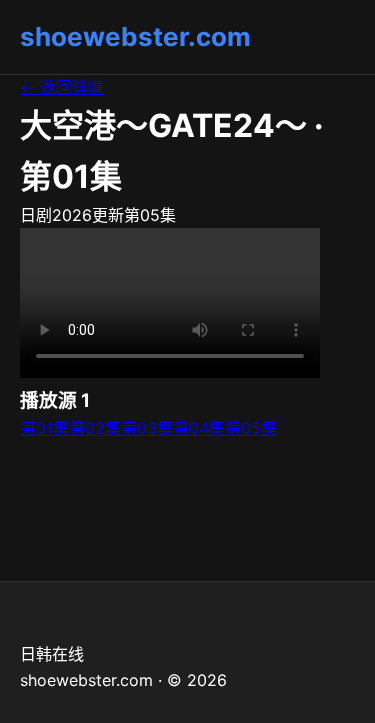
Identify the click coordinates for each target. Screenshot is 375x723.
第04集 (199, 428)
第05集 (251, 428)
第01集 (44, 428)
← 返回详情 (62, 87)
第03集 (147, 428)
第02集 (95, 428)
